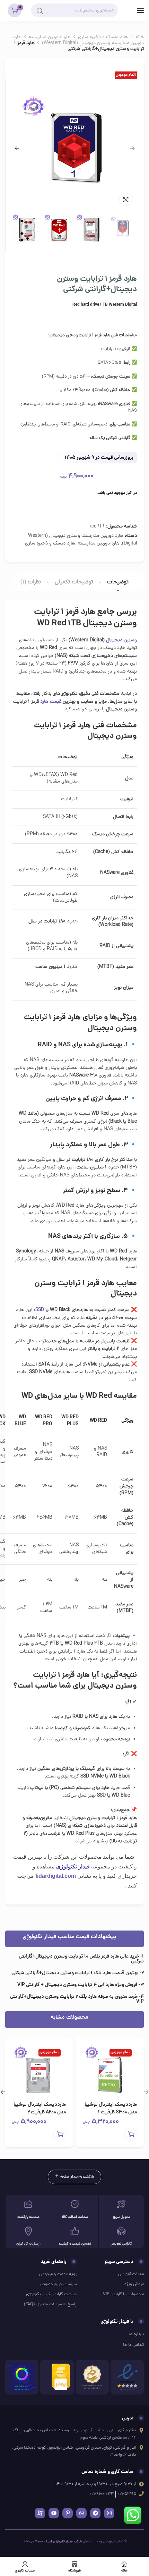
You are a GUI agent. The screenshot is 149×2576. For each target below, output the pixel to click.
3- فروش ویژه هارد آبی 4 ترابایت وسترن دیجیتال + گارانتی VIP (81, 1985)
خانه (140, 37)
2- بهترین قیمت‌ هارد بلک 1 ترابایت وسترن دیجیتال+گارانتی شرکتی (78, 1973)
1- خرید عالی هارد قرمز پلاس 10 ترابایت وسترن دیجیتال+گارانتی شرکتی (81, 1959)
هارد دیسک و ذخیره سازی (103, 37)
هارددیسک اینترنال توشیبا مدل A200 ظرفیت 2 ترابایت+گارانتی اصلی (40, 2112)
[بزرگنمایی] (126, 199)
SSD (40, 1310)
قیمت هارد (51, 702)
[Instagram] (109, 2513)
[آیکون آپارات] (40, 2513)
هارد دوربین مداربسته (50, 37)
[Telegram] (95, 2513)
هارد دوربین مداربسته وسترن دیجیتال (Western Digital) (78, 40)
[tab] (118, 582)
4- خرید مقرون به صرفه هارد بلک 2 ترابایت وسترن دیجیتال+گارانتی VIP (77, 1999)
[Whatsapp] (81, 2513)
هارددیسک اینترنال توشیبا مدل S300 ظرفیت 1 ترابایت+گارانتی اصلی (111, 2112)
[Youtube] (54, 2513)
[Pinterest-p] (68, 2513)
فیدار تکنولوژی (73, 1866)
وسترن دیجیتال (121, 640)
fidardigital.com (56, 1876)
